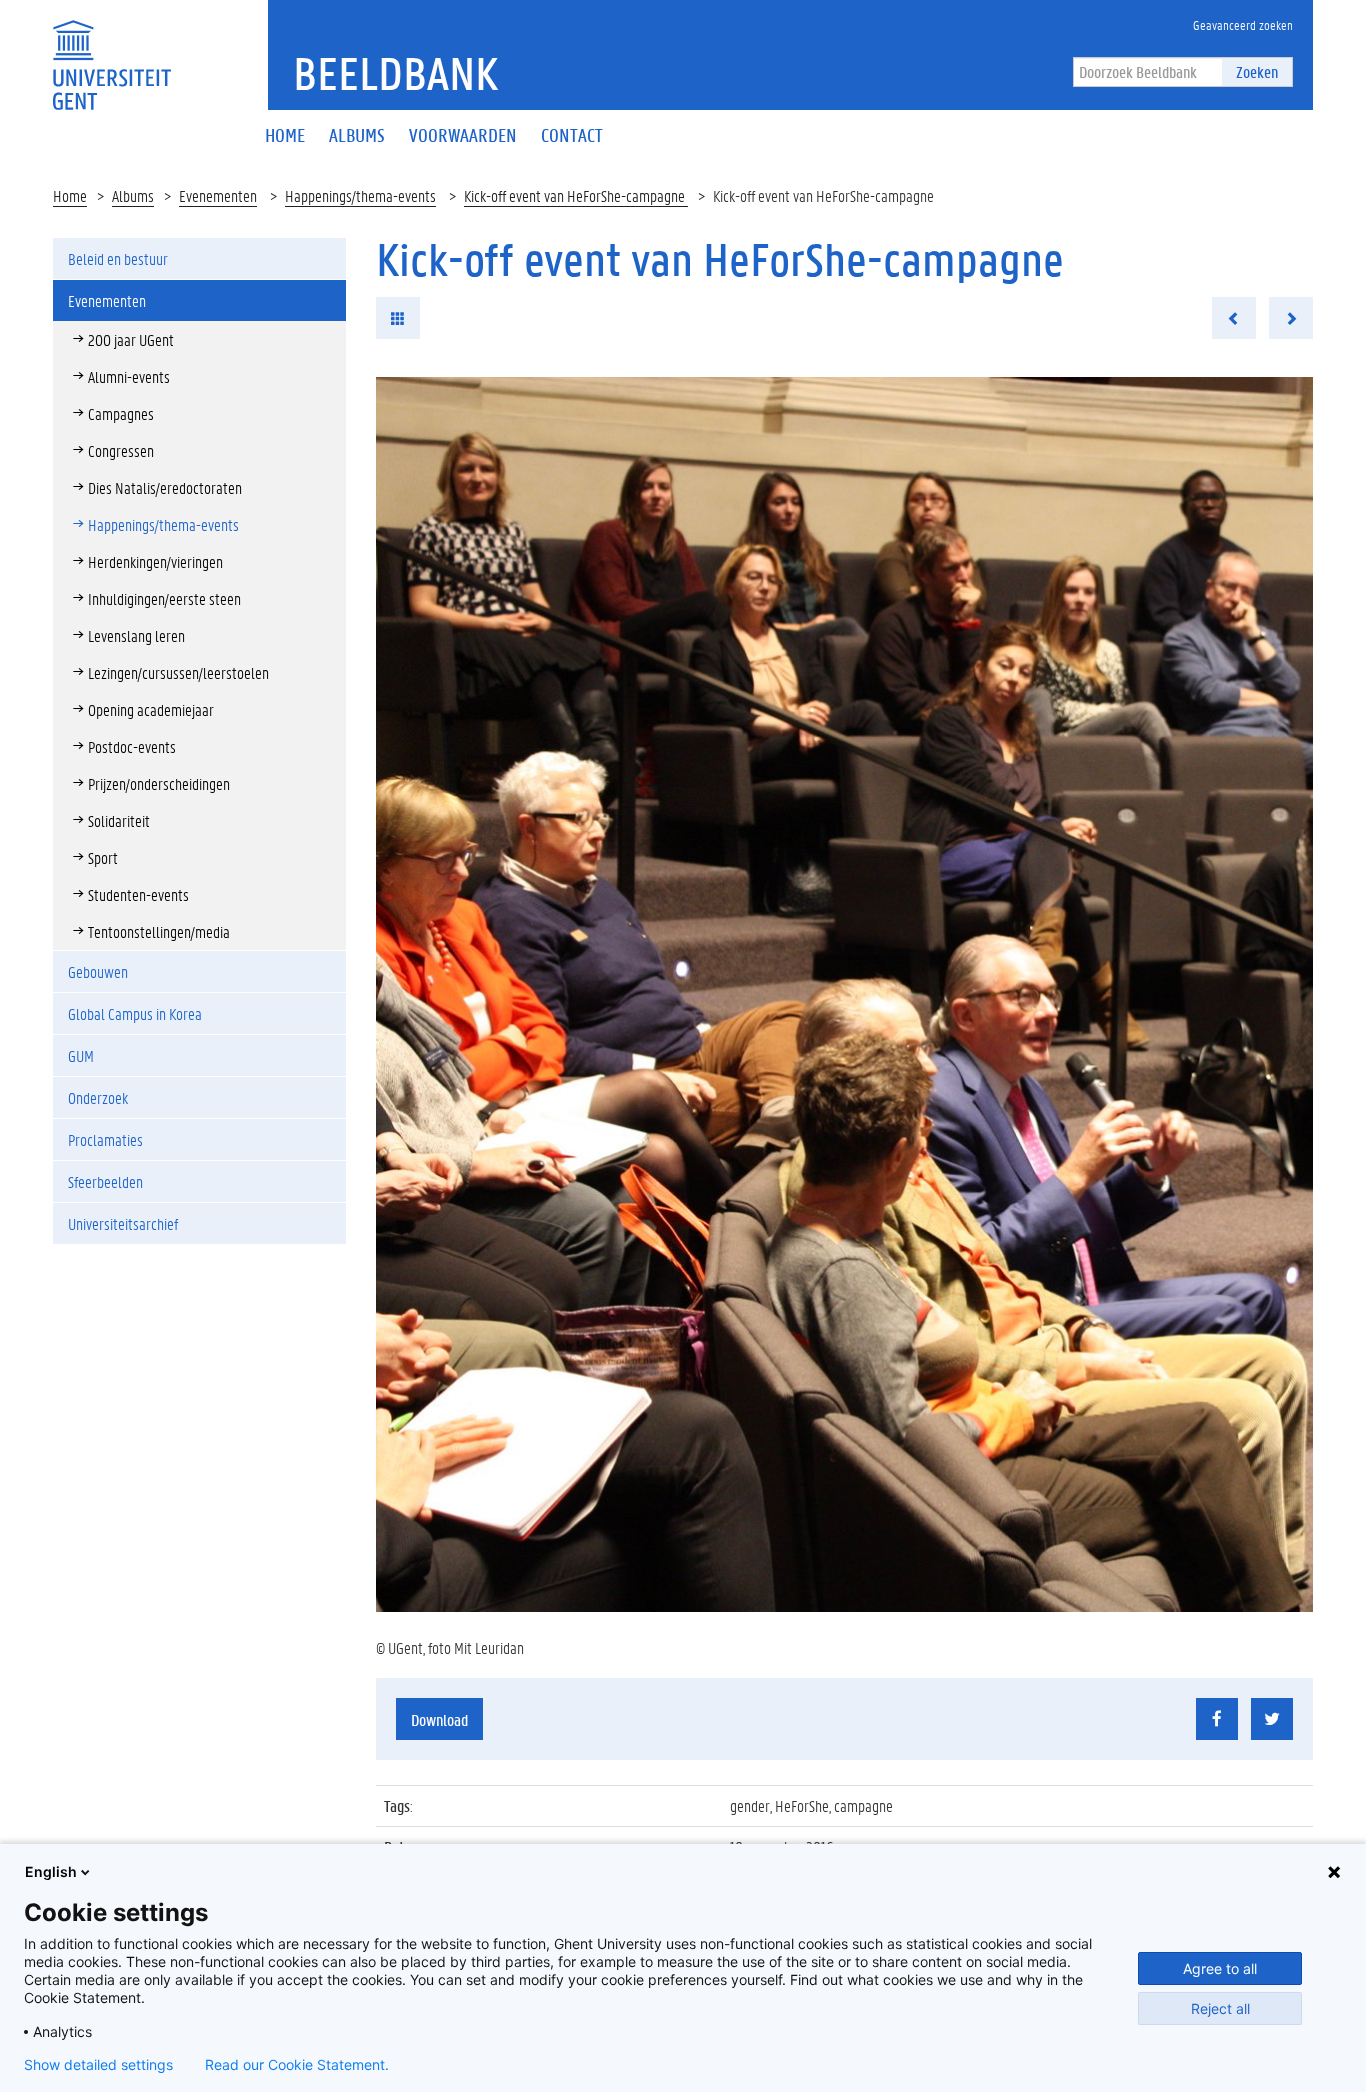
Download (439, 1719)
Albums (133, 195)
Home (70, 195)
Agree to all (1220, 1968)
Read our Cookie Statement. (297, 2065)
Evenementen (218, 195)
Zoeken (1257, 71)
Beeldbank (395, 73)
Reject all (1220, 2008)
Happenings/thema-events (360, 195)
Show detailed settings (98, 2065)
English (51, 1871)
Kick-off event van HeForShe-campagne (576, 195)
